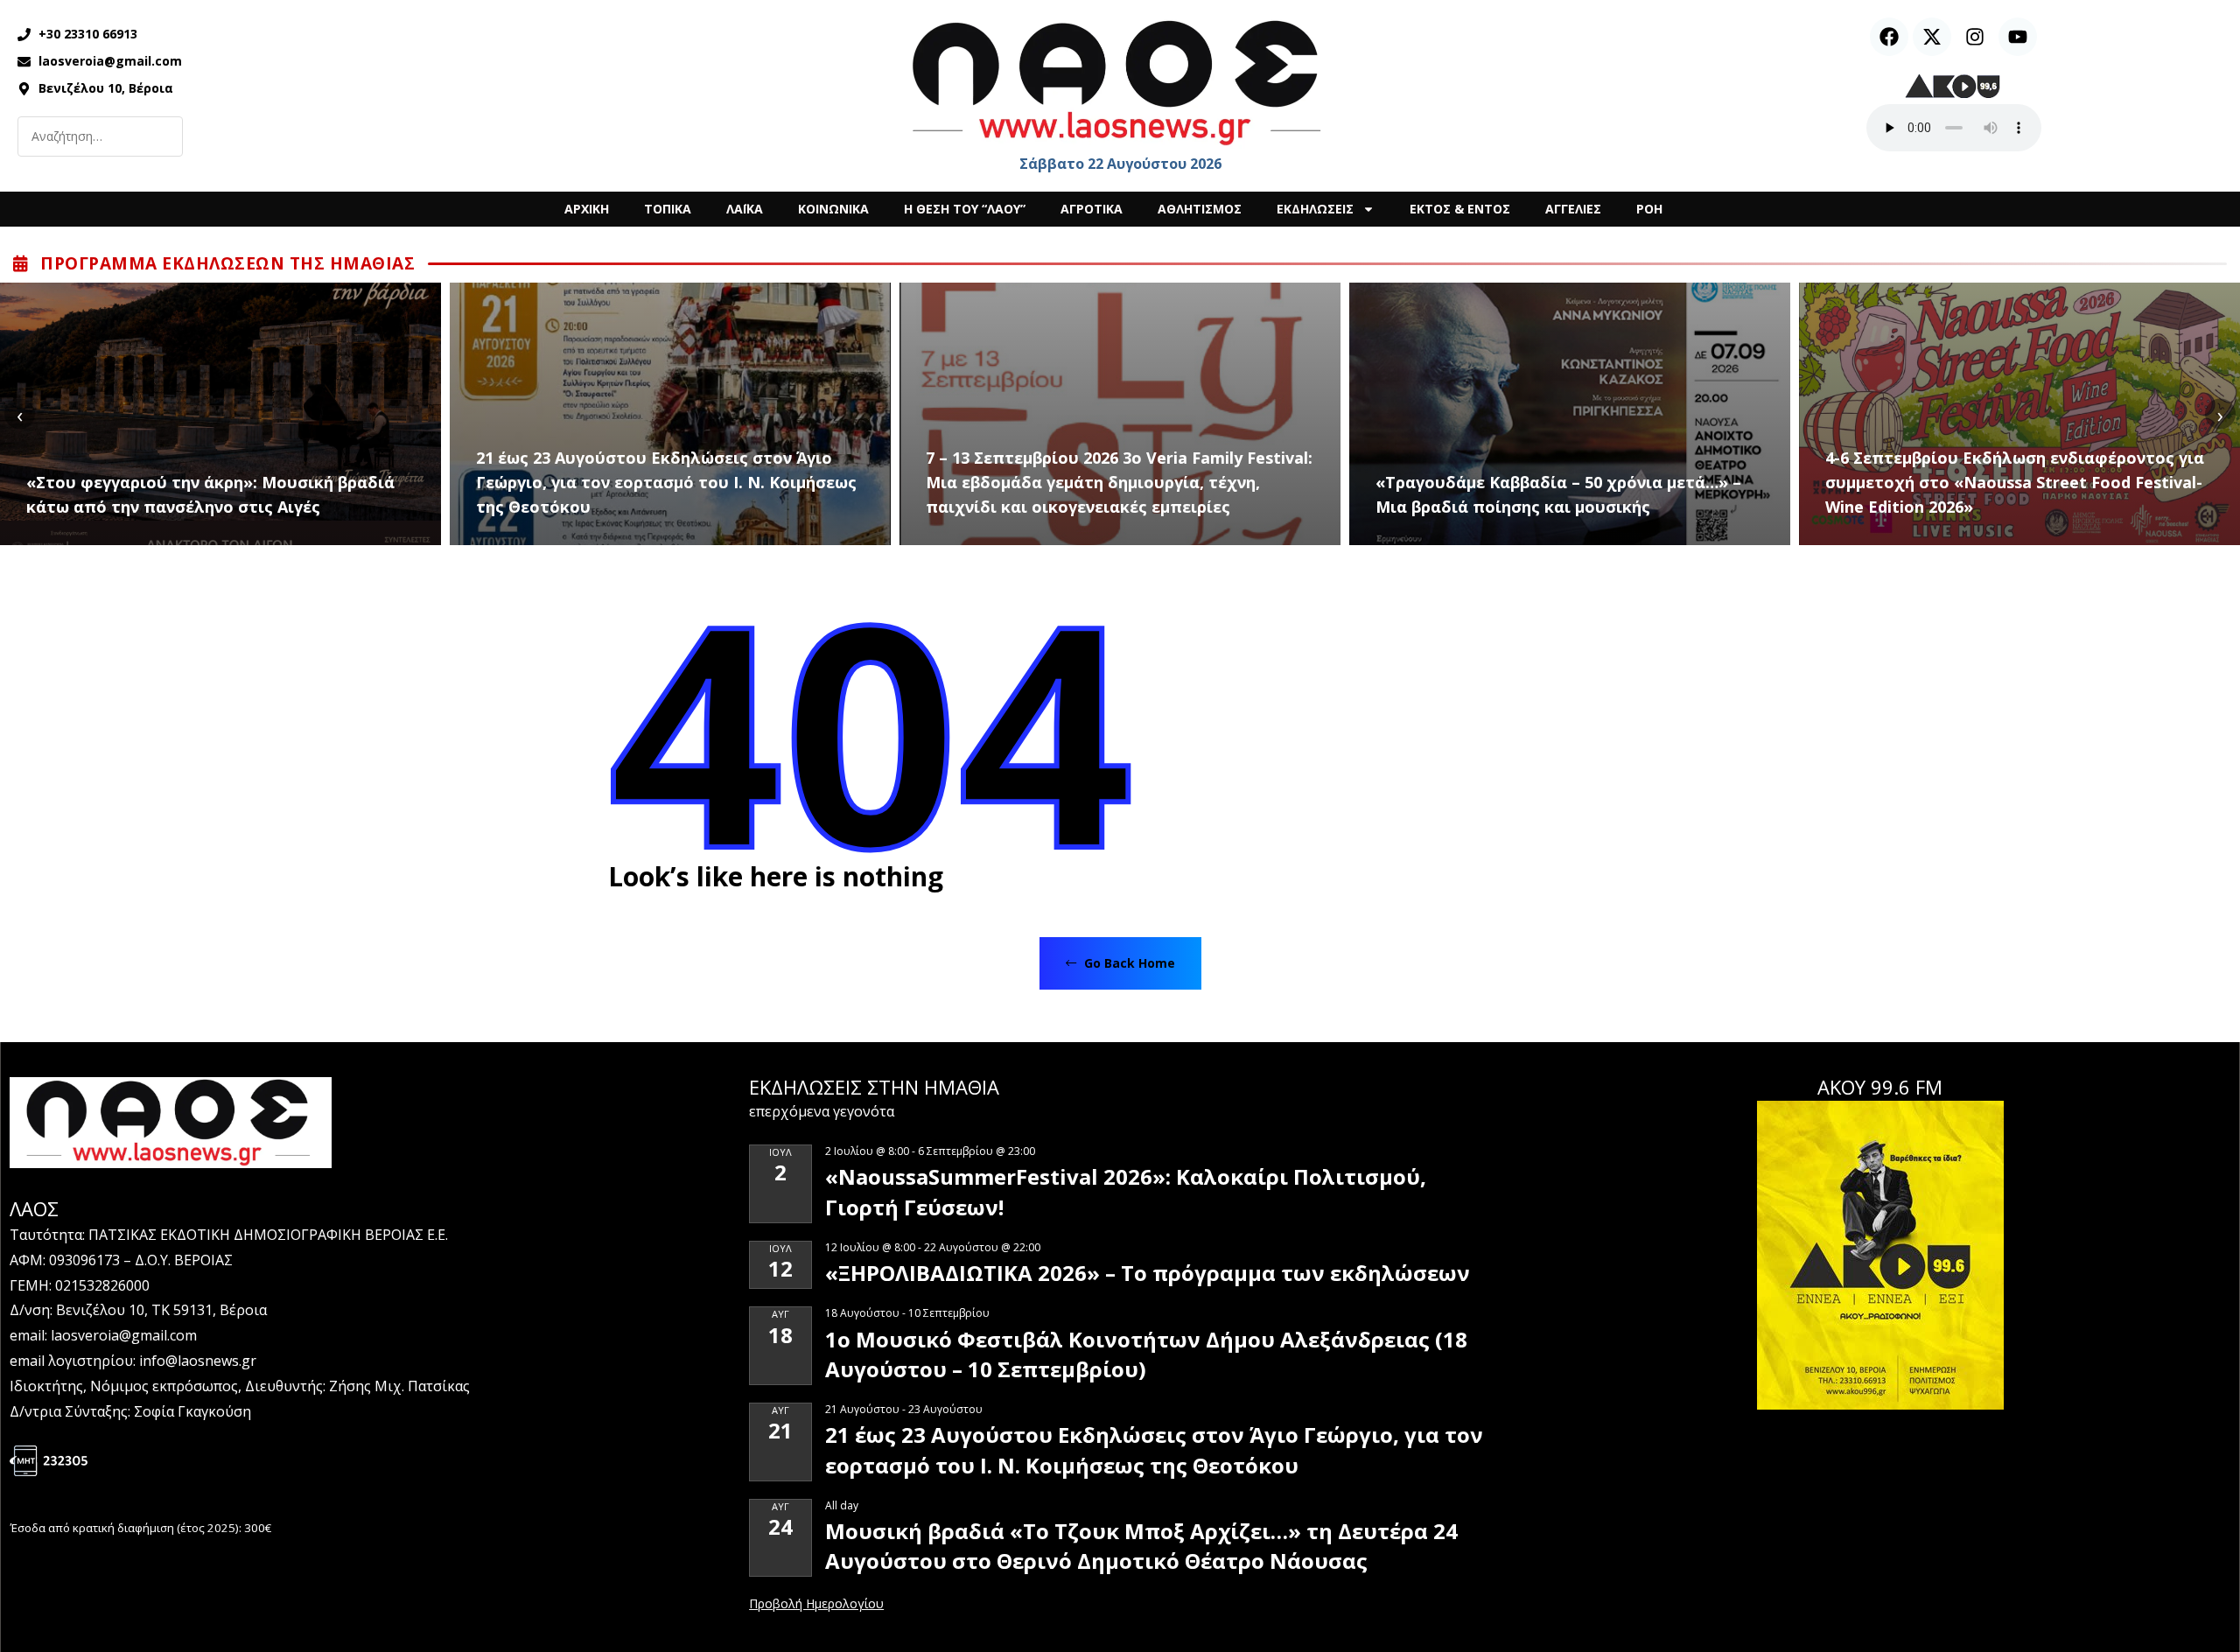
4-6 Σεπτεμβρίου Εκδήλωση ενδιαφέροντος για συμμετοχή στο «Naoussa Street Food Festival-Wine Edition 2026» (2015, 482)
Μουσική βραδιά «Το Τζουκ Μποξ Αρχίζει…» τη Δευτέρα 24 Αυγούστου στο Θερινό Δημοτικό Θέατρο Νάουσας (1141, 1546)
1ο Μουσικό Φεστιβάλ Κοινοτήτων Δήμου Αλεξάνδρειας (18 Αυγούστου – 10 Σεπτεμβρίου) (1146, 1354)
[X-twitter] (1932, 37)
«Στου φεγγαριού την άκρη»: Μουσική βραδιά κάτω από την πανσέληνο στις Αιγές (210, 494)
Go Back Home (1128, 963)
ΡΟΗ (1649, 209)
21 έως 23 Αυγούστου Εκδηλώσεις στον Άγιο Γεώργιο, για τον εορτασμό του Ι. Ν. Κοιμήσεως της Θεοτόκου (666, 482)
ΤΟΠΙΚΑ (668, 209)
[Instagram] (1975, 37)
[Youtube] (2018, 37)
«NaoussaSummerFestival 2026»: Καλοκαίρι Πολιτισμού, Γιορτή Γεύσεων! (1126, 1191)
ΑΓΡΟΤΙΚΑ (1092, 209)
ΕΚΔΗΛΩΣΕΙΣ (1315, 209)
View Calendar (816, 1605)
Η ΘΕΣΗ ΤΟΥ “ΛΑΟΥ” (965, 209)
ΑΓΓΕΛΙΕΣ (1573, 209)
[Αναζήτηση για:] (100, 136)
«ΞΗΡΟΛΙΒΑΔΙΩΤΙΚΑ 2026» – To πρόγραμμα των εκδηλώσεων (1148, 1273)
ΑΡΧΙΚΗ (587, 209)
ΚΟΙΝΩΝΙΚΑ (833, 209)
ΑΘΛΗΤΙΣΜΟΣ (1200, 209)
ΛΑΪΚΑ (745, 209)
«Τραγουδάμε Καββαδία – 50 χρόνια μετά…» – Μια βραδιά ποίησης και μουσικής (1558, 494)
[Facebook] (1889, 37)
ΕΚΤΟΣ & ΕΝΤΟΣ (1460, 209)
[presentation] (20, 414)
